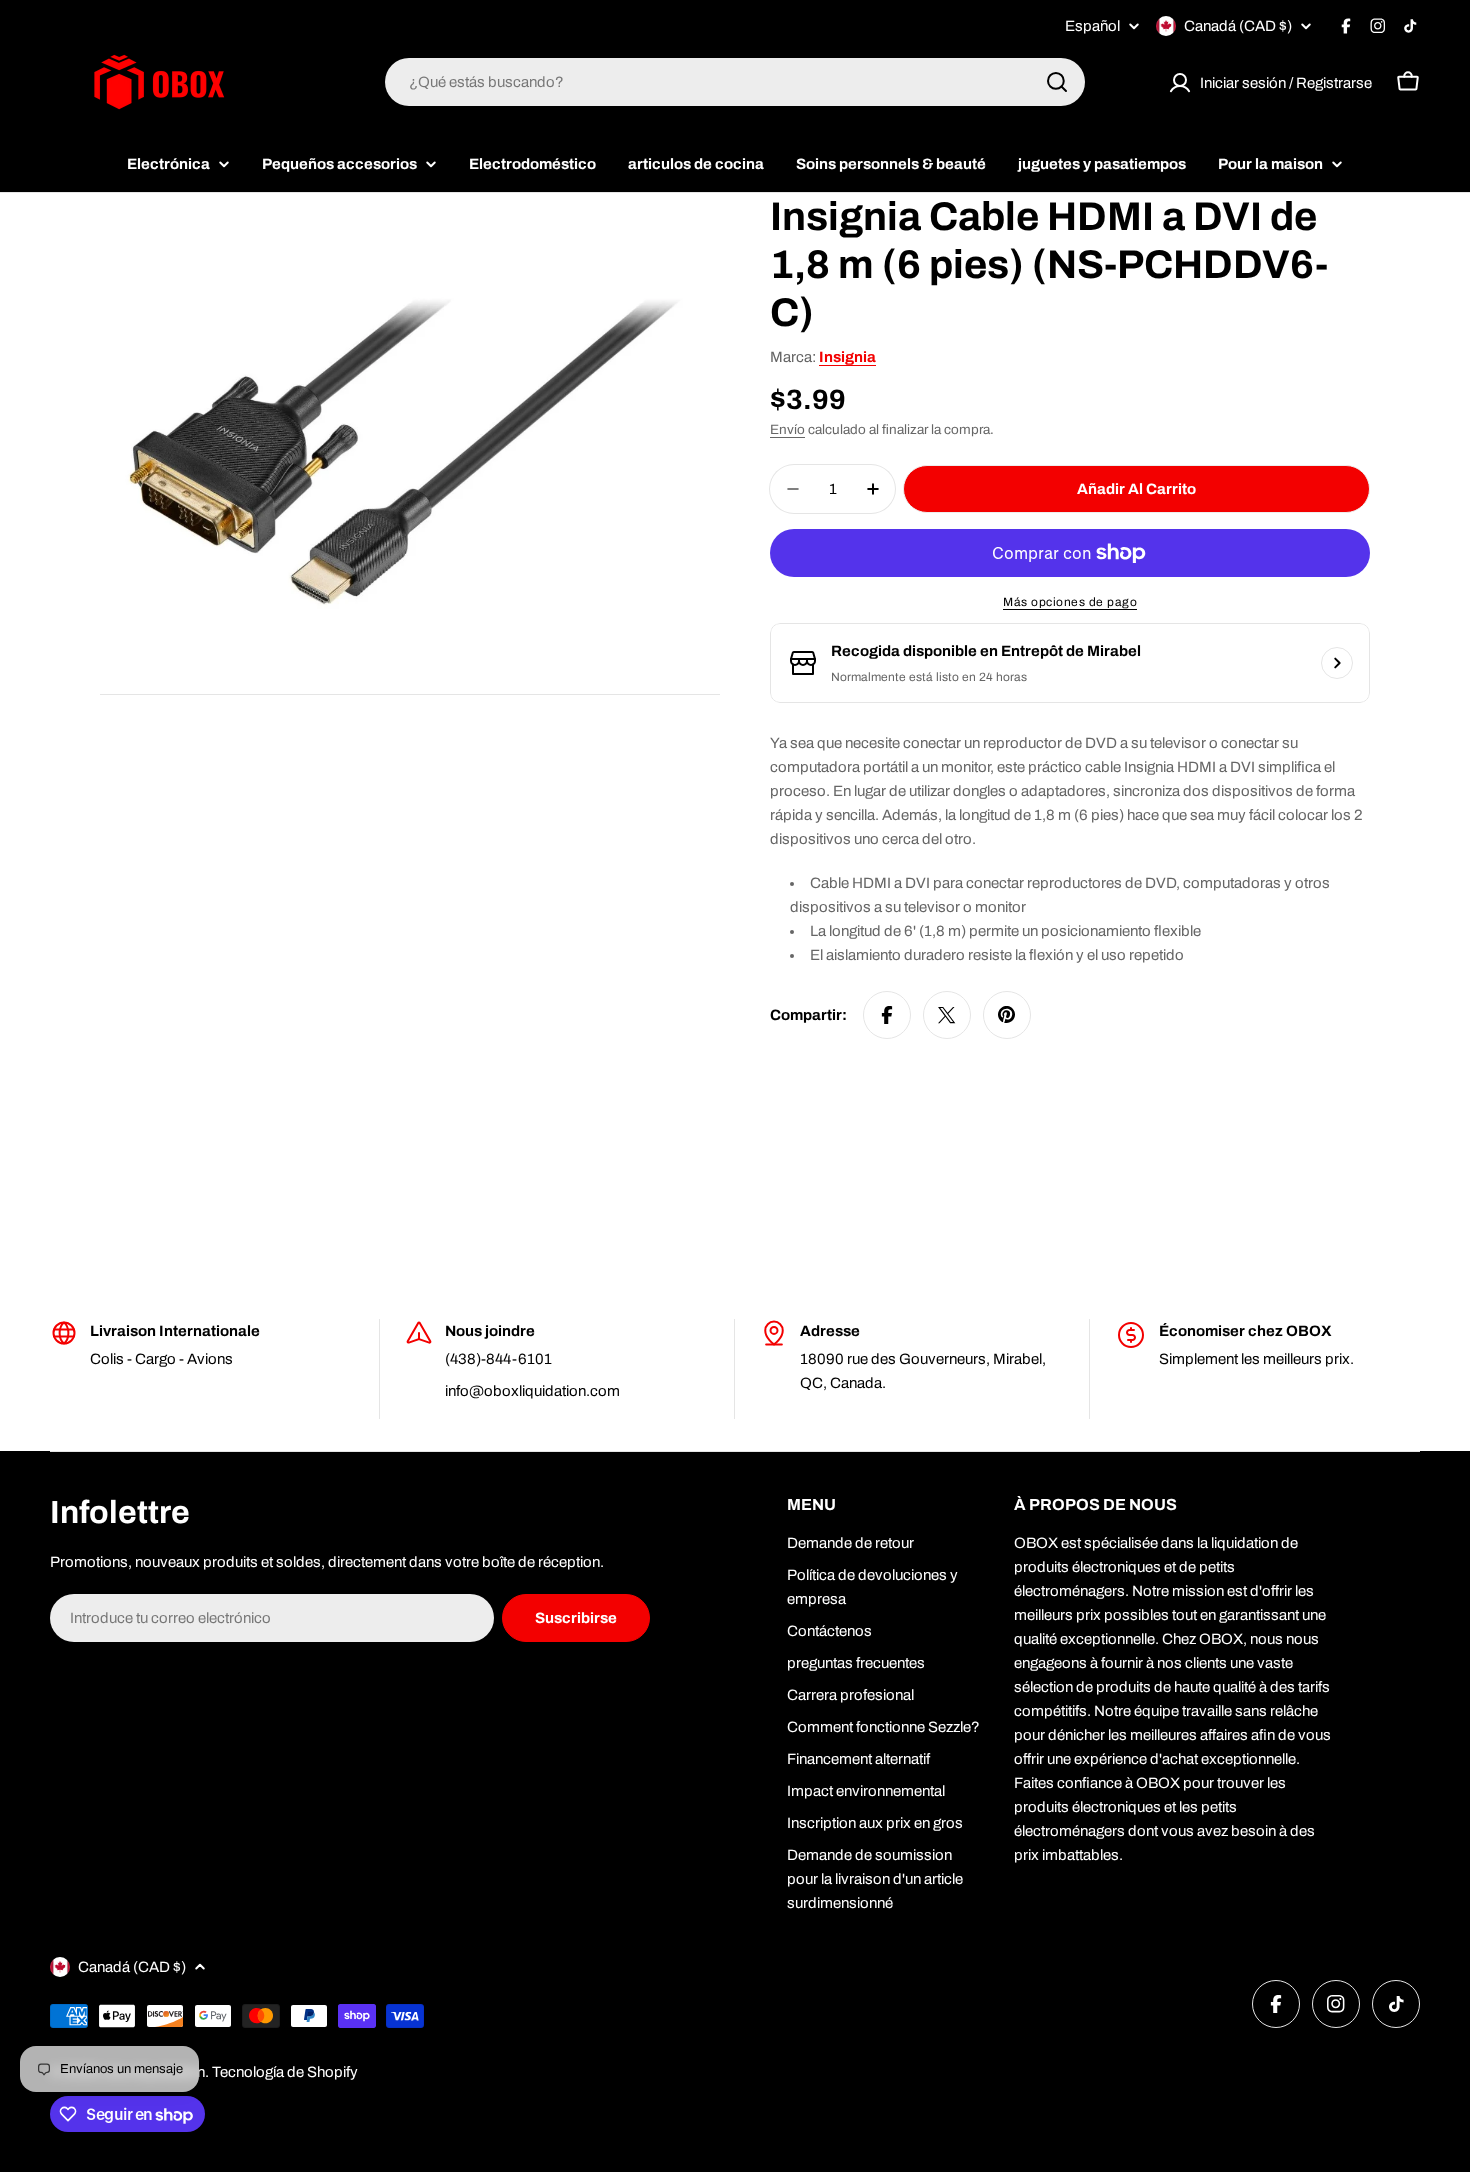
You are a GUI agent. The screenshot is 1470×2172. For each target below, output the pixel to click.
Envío (787, 429)
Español (1092, 26)
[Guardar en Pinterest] (1007, 1015)
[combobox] (735, 82)
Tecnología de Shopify (285, 2072)
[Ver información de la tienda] (1337, 663)
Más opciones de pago (1070, 602)
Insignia (847, 357)
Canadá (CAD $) (1238, 26)
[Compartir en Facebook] (887, 1015)
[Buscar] (1057, 82)
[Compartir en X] (947, 1015)
